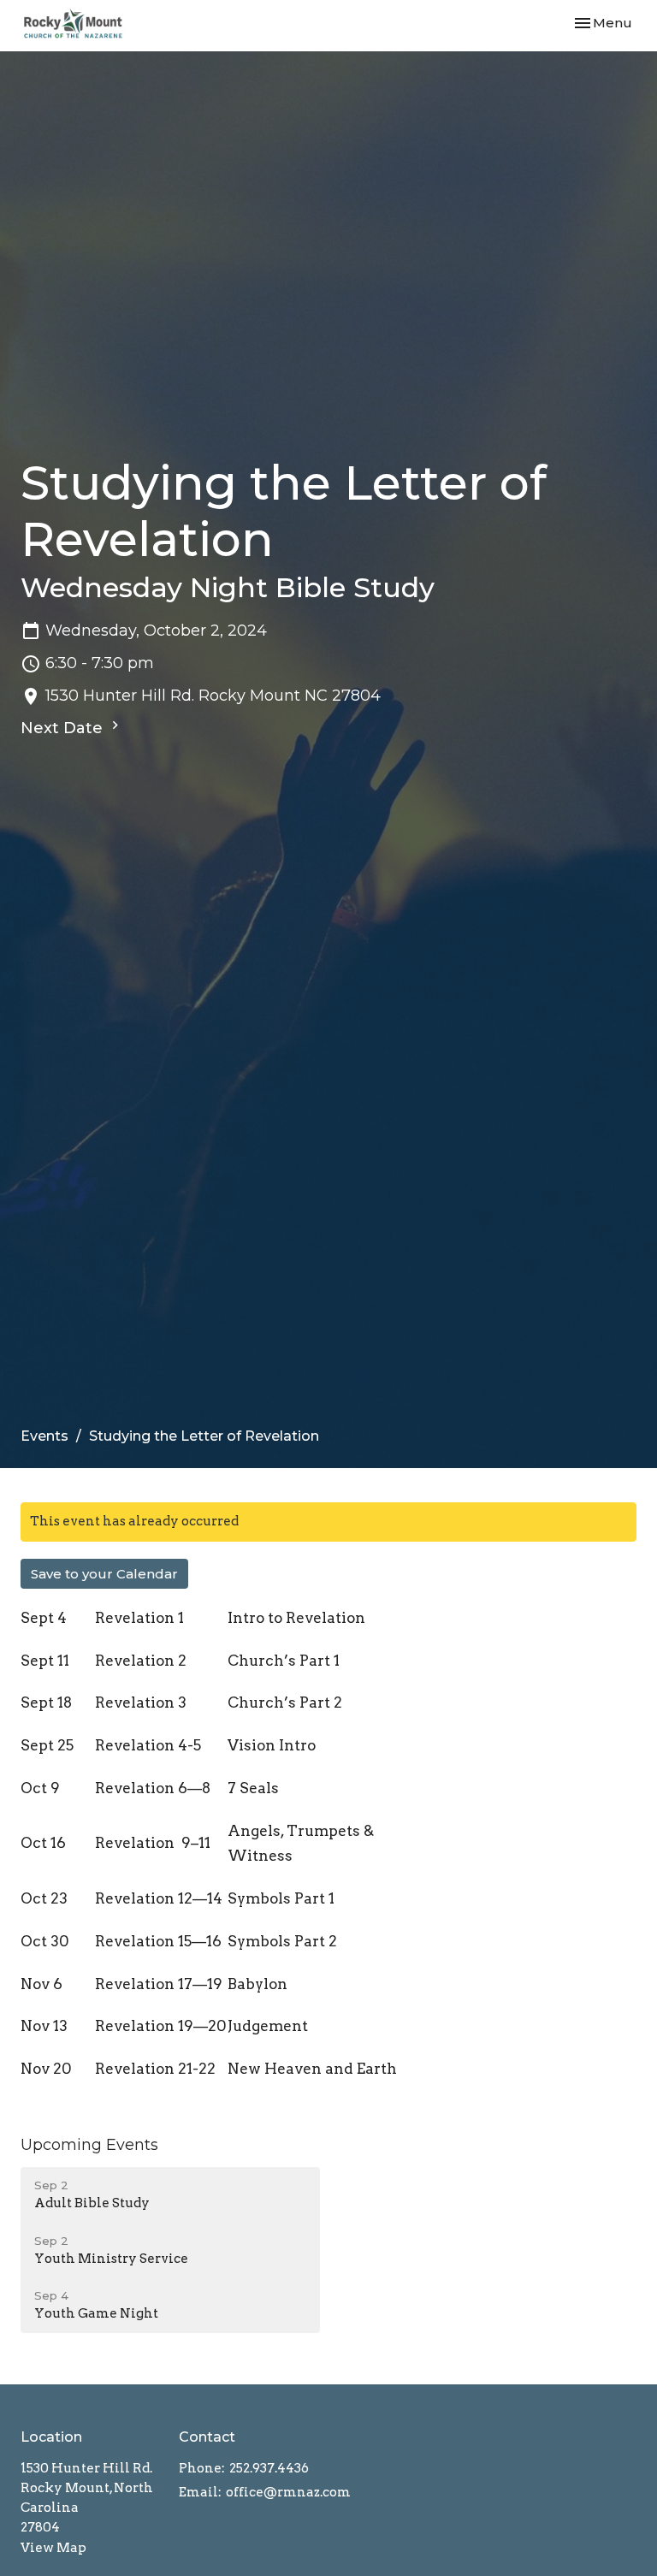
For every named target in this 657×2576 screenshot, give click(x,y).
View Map (53, 2548)
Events (44, 1436)
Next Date (64, 728)
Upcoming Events (89, 2145)
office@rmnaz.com (288, 2492)
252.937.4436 (269, 2468)
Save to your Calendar (104, 1574)
